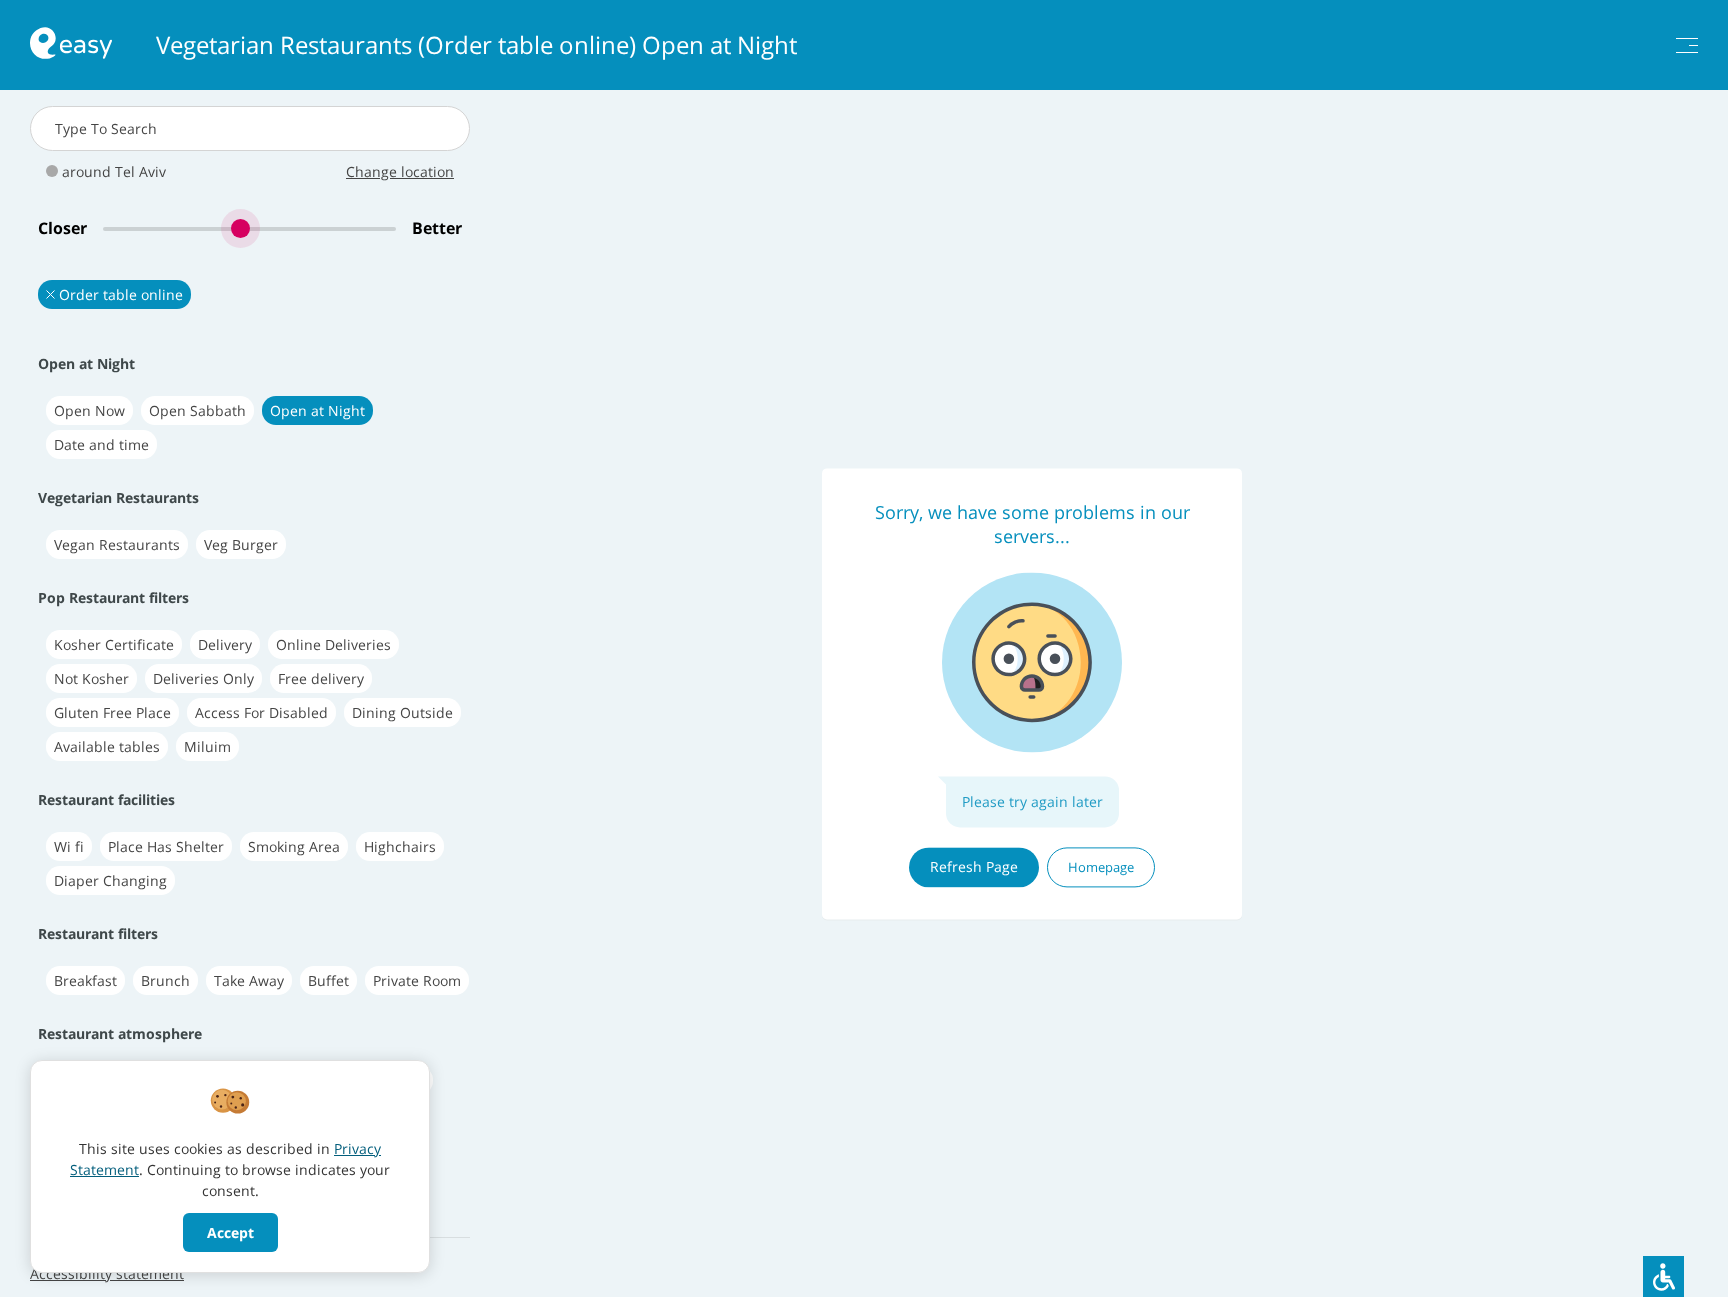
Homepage (1101, 867)
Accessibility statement (107, 1273)
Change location (400, 171)
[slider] (249, 228)
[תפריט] (1687, 45)
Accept (230, 1232)
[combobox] (250, 128)
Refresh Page (974, 866)
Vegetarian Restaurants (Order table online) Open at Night (476, 45)
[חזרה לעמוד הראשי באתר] (71, 45)
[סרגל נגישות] (1663, 1276)
